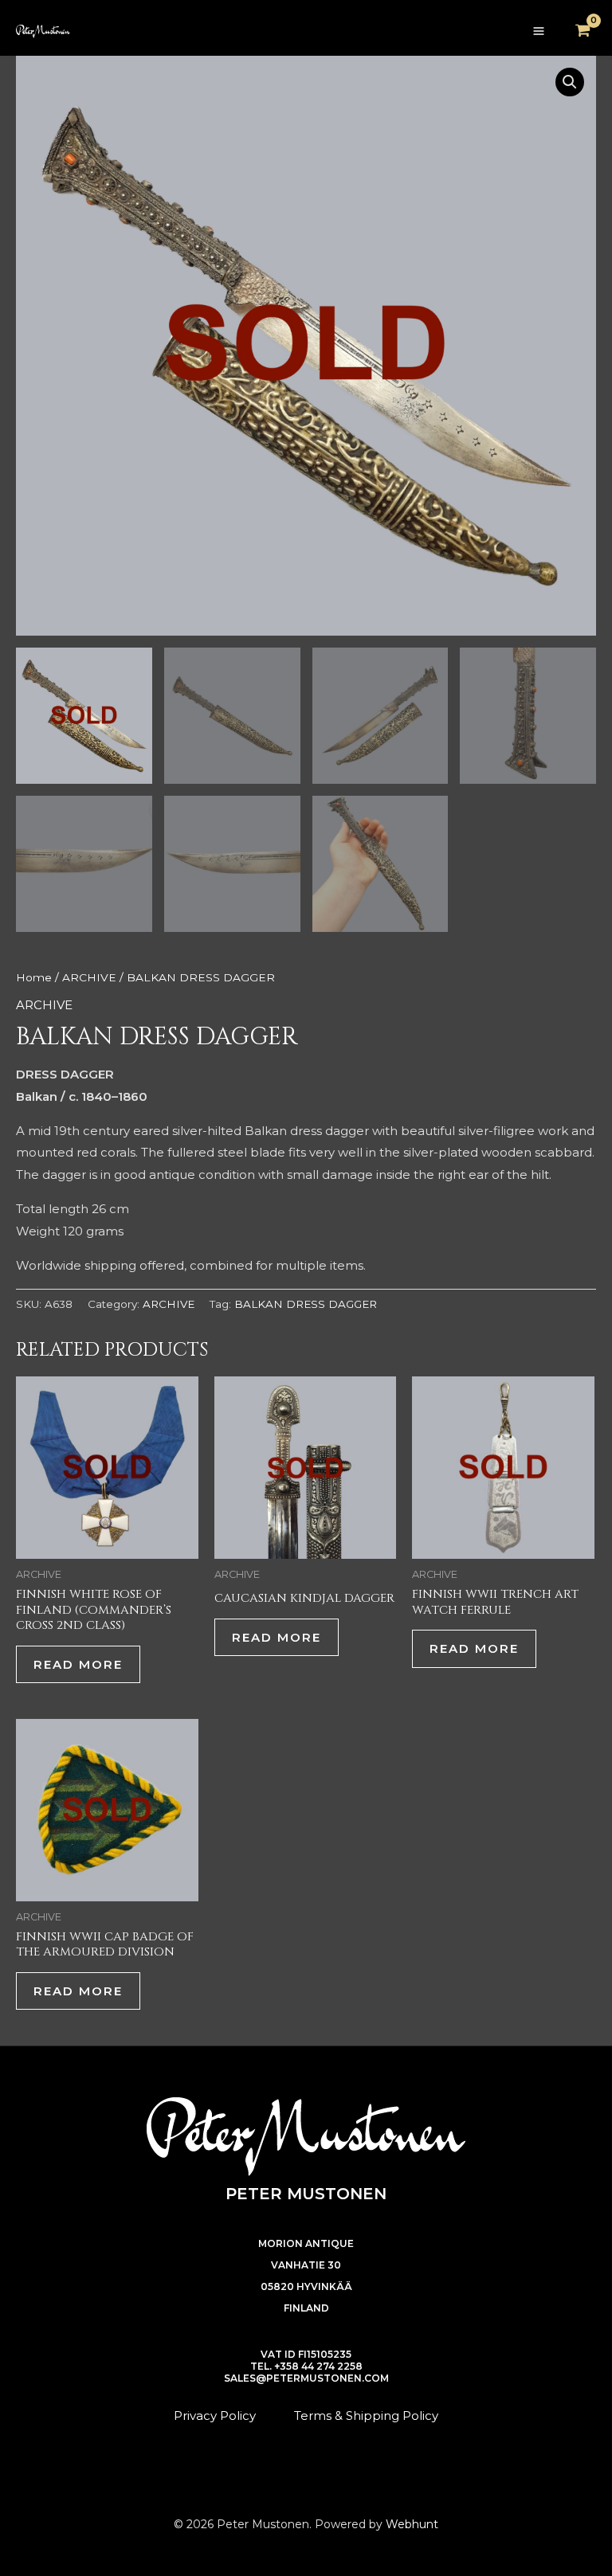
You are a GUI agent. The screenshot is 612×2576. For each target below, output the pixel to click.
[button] (570, 82)
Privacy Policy (215, 2415)
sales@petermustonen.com (306, 2378)
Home (34, 977)
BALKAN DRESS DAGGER (306, 1304)
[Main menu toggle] (538, 31)
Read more (78, 1664)
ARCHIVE (89, 977)
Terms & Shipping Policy (366, 2415)
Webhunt (412, 2524)
